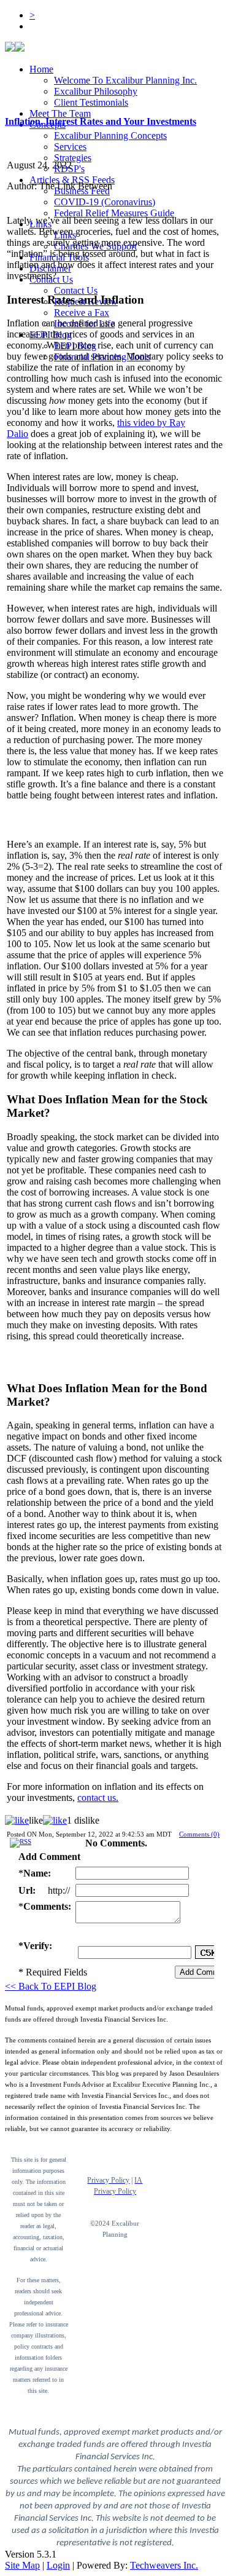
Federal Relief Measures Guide (114, 213)
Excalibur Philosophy (96, 91)
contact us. (98, 1798)
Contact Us (76, 290)
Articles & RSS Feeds (72, 180)
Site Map (22, 2565)
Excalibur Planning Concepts (110, 136)
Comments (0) (199, 1834)
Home (41, 69)
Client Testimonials (91, 102)
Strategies (73, 158)
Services (70, 147)
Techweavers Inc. (164, 2565)
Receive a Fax (82, 313)
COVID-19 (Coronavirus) (105, 202)
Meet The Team (60, 113)
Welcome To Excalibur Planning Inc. (125, 80)
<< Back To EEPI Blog (51, 1986)
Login (58, 2565)
